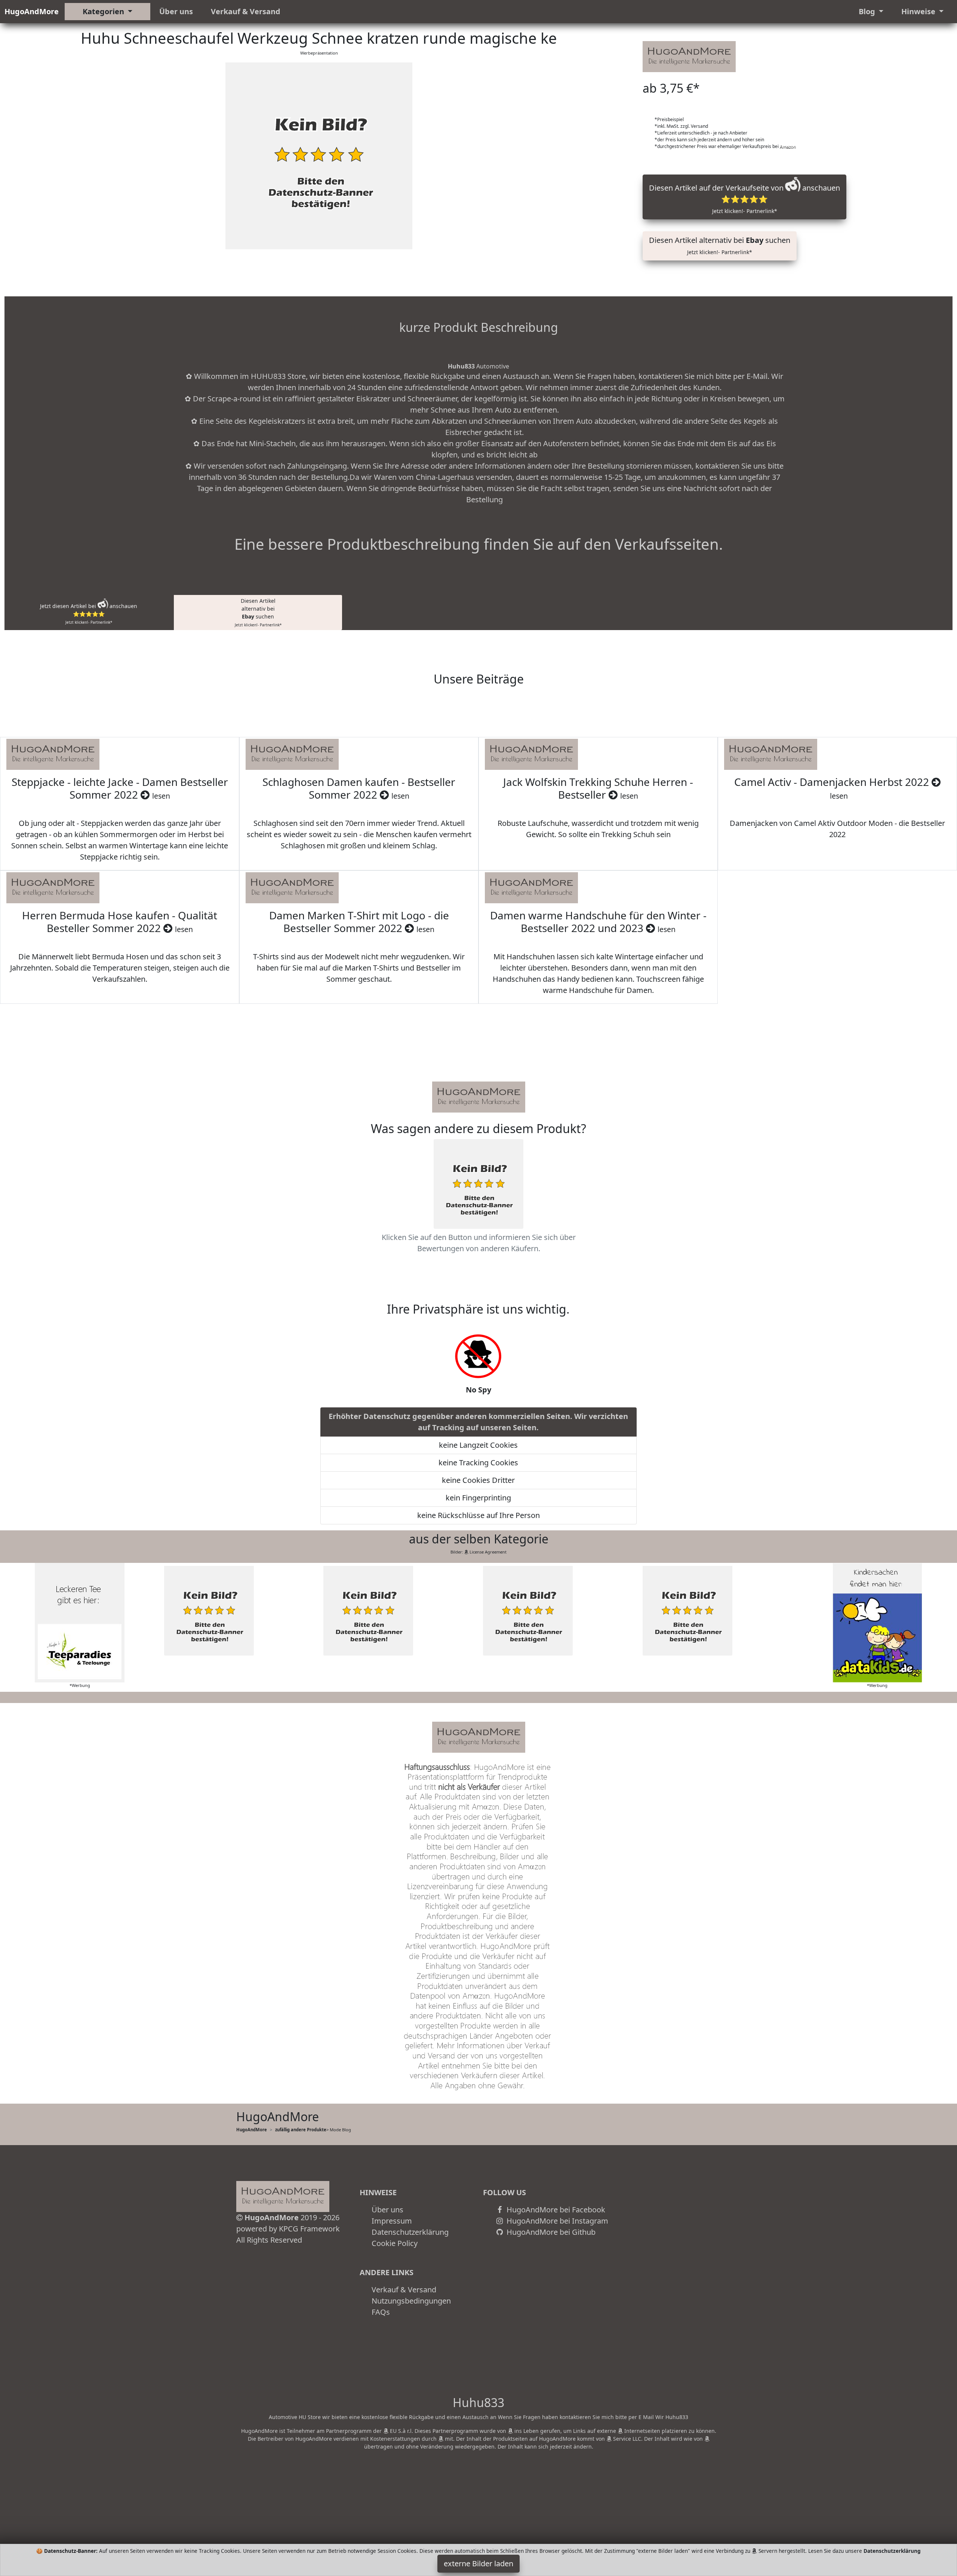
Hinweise (919, 11)
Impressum (392, 2221)
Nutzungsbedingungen (411, 2301)
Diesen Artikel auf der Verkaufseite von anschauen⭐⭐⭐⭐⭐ (744, 199)
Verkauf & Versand (246, 11)
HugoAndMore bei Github (550, 2232)
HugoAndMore (32, 11)
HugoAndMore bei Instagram (556, 2221)
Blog (868, 11)
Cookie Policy (395, 2243)
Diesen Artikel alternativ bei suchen (720, 245)
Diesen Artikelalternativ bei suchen (258, 612)
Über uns (176, 11)
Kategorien (104, 11)
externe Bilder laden (478, 2563)
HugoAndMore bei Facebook (555, 2210)
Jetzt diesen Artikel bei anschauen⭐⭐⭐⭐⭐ (89, 614)
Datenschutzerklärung (410, 2232)
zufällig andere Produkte (301, 2130)
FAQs (381, 2312)
